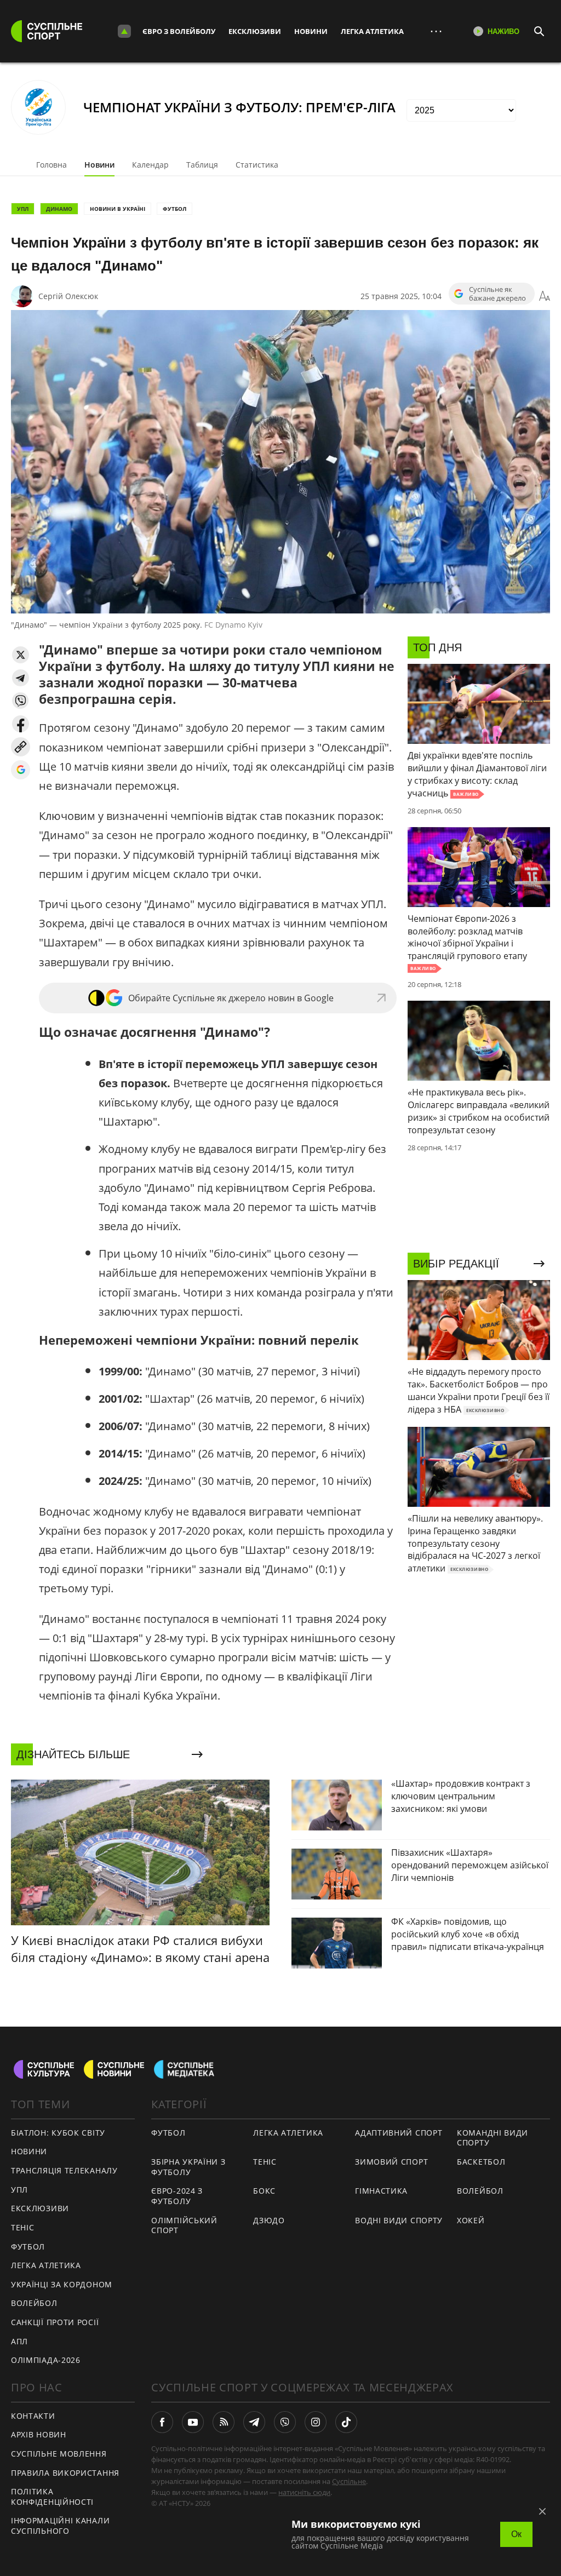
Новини (311, 31)
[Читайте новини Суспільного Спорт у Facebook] (162, 2422)
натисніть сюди (304, 2492)
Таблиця (202, 165)
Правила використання (65, 2473)
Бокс (264, 2191)
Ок (516, 2534)
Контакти (33, 2416)
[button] (21, 655)
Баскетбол (481, 2162)
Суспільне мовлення (59, 2454)
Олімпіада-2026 (46, 2360)
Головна (51, 165)
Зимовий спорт (391, 2162)
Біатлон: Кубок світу (58, 2133)
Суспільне (349, 2481)
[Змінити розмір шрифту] (545, 296)
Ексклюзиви (255, 31)
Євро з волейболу (179, 31)
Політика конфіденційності (52, 2497)
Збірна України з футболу (188, 2167)
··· (436, 31)
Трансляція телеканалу (64, 2170)
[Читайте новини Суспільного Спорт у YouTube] (193, 2422)
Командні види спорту (493, 2138)
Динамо (59, 209)
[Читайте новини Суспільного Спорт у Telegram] (254, 2422)
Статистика (257, 165)
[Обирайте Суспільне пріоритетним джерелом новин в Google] (21, 770)
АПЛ (19, 2341)
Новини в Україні (118, 209)
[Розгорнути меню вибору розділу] (124, 31)
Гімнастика (381, 2191)
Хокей (471, 2220)
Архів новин (39, 2434)
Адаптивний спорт (399, 2133)
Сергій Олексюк (68, 296)
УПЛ (23, 209)
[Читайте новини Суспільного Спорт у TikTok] (346, 2422)
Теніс (23, 2227)
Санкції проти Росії (55, 2322)
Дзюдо (269, 2220)
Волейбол (34, 2303)
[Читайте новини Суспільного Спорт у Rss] (224, 2422)
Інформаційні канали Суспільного (60, 2526)
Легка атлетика (372, 31)
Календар (150, 165)
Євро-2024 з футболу (177, 2196)
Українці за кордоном (62, 2284)
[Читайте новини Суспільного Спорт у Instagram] (316, 2422)
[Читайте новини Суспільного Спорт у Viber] (285, 2422)
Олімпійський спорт (184, 2225)
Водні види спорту (399, 2220)
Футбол (174, 209)
